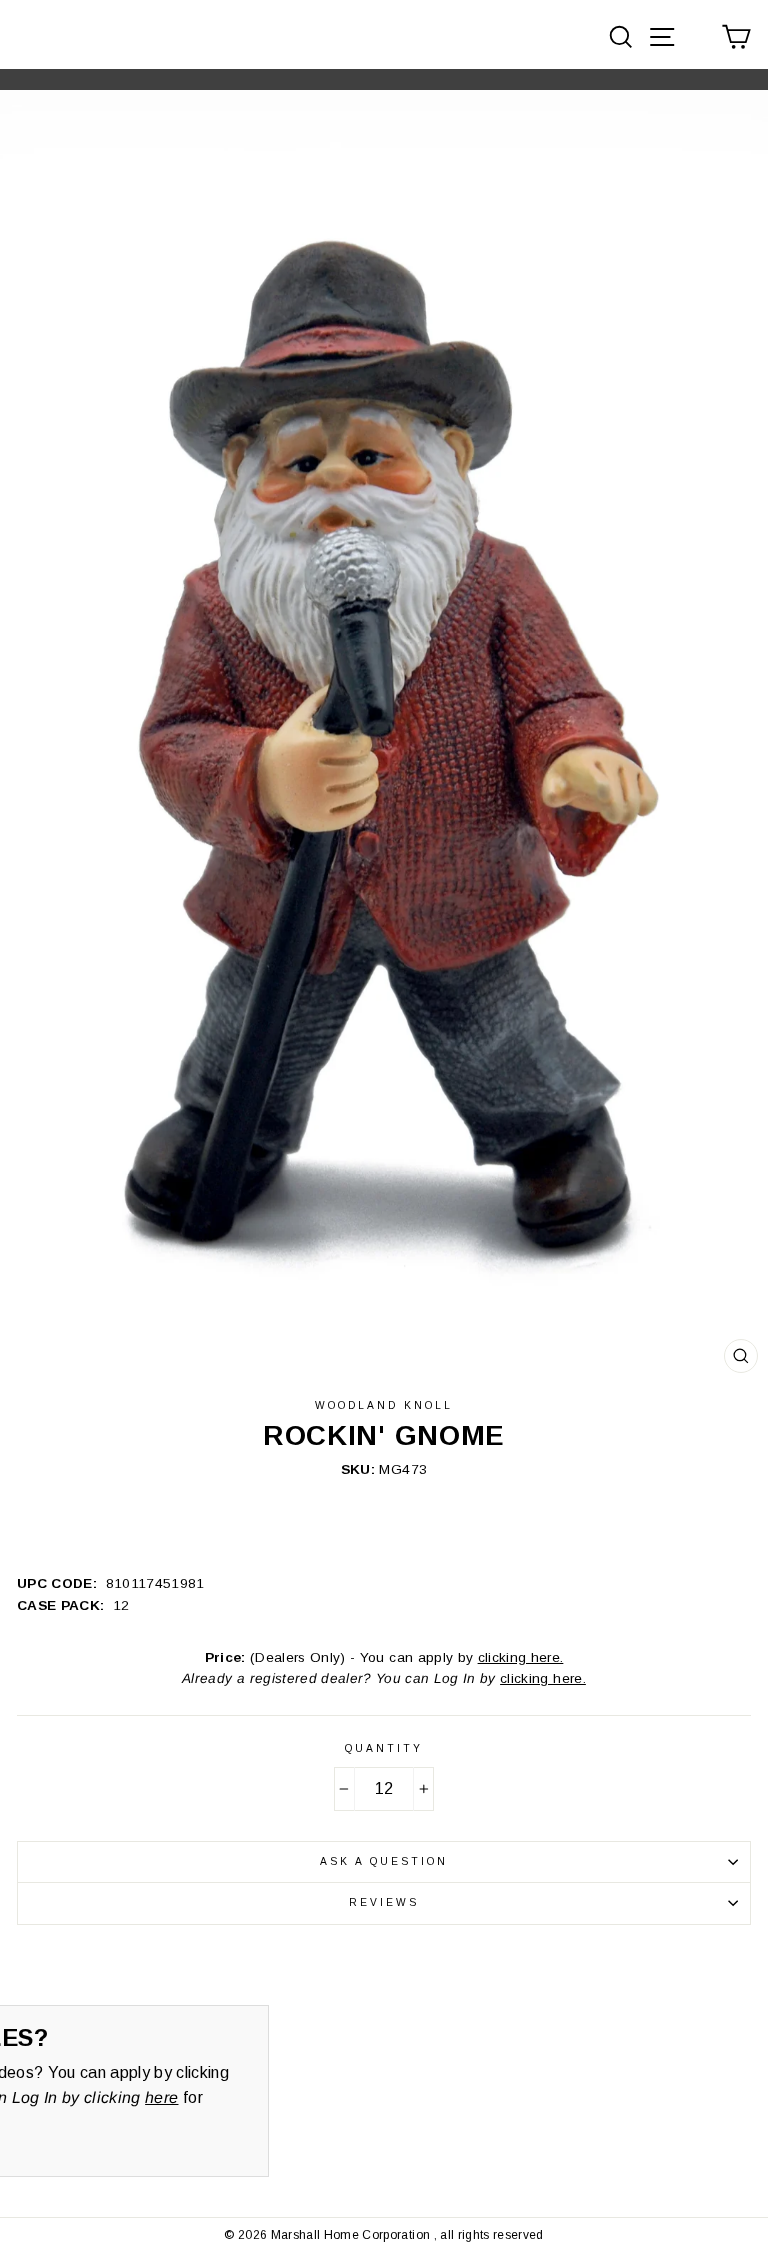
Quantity (384, 1748)
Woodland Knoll (384, 1405)
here (161, 2097)
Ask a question (384, 1861)
